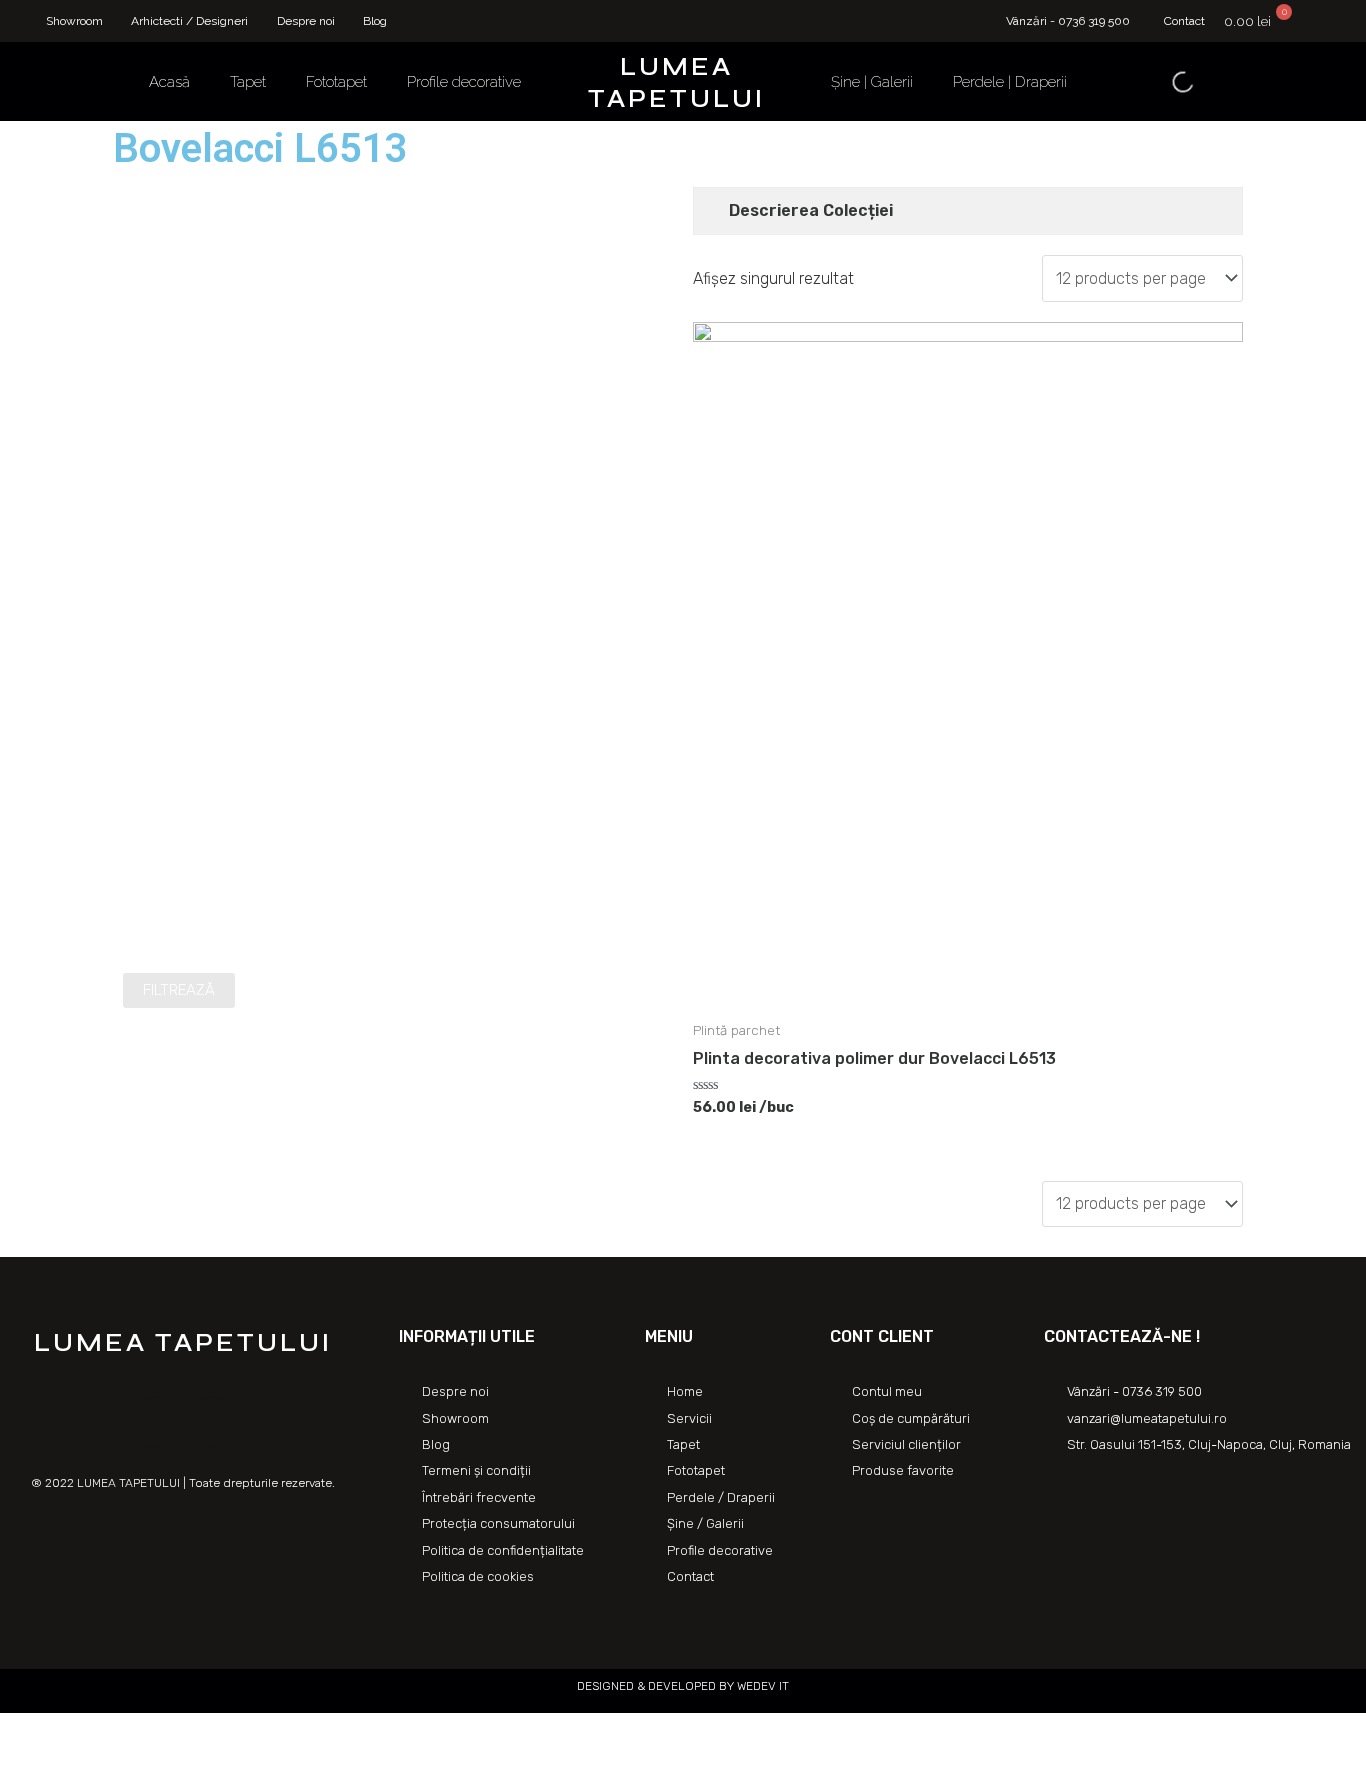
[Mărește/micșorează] (152, 1731)
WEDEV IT (761, 1686)
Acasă (169, 82)
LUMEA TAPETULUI (676, 82)
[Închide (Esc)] (20, 1731)
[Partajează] (64, 1731)
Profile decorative (464, 82)
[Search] (1166, 82)
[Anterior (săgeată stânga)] (20, 1759)
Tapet (248, 82)
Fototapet (336, 82)
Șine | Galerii (872, 82)
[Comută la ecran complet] (108, 1731)
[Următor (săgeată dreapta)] (64, 1759)
